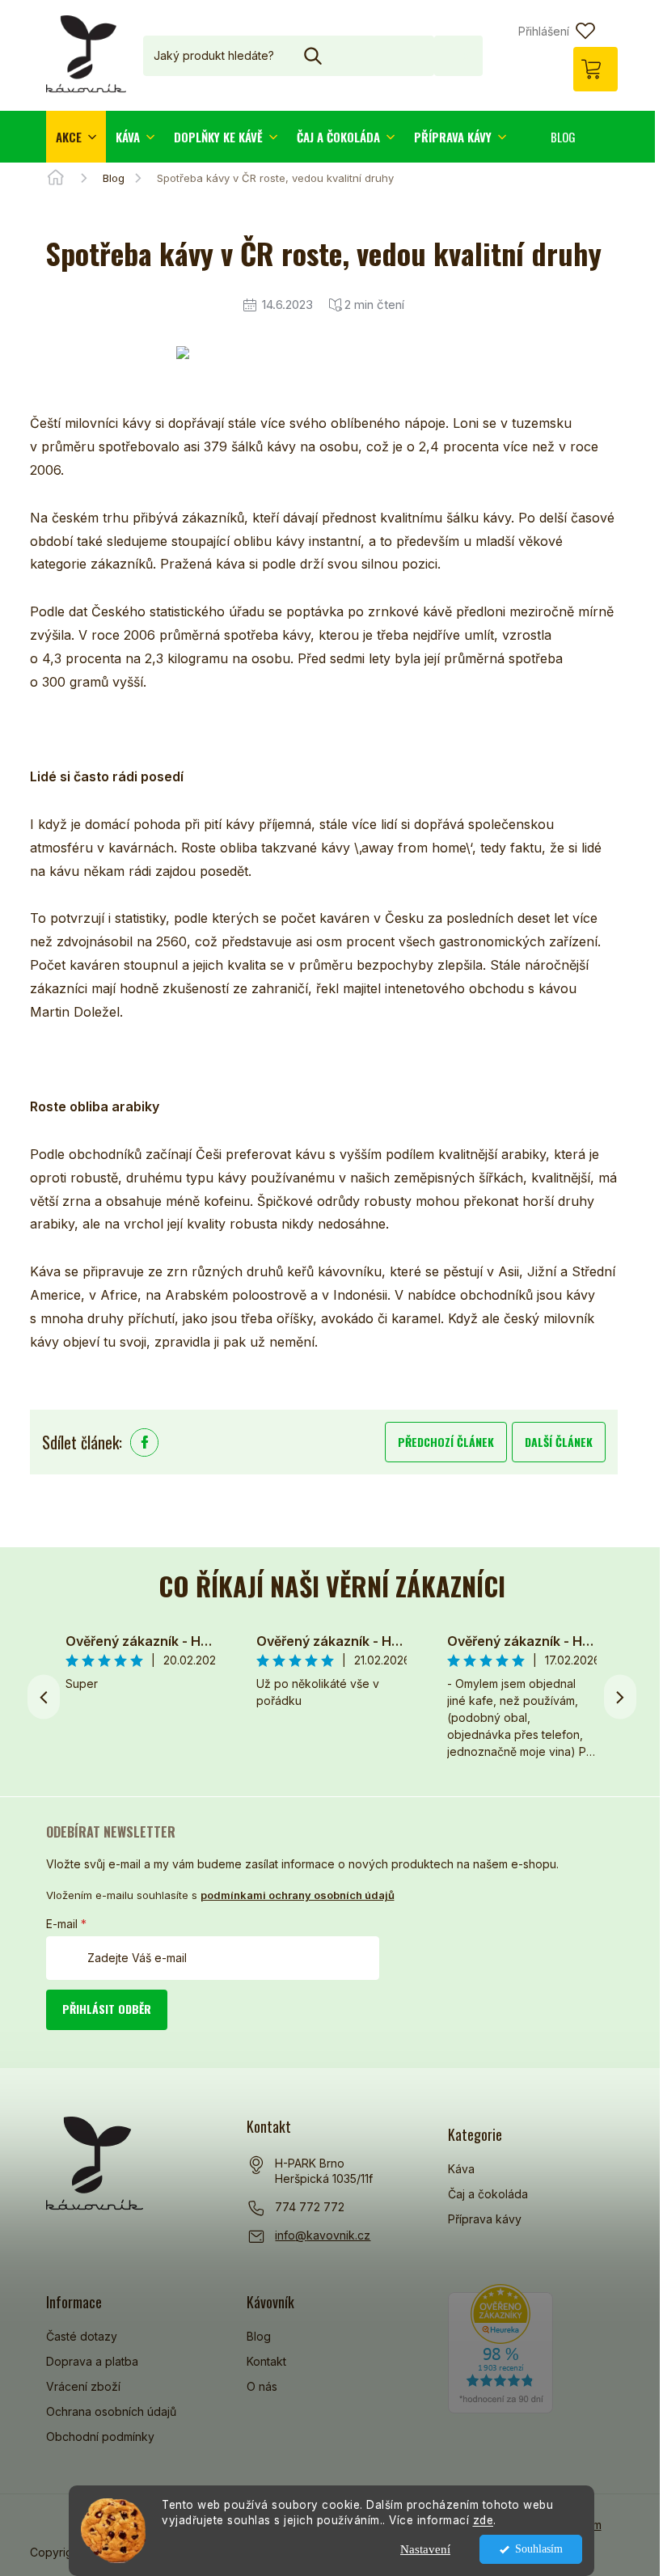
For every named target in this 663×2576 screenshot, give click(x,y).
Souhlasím (539, 2549)
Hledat (458, 55)
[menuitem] (76, 137)
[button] (620, 1697)
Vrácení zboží (83, 2386)
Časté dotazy (82, 2336)
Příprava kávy (485, 2219)
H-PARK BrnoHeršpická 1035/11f (324, 2171)
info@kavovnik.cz (323, 2235)
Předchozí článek (446, 1442)
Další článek (559, 1442)
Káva (461, 2169)
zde (484, 2520)
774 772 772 (310, 2207)
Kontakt (266, 2361)
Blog (259, 2336)
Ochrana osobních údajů (111, 2411)
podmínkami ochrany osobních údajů (298, 1895)
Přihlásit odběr (107, 2009)
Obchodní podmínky (100, 2436)
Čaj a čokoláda (488, 2194)
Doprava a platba (92, 2361)
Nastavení (425, 2549)
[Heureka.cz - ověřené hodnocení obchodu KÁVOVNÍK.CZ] (500, 2349)
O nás (262, 2386)
